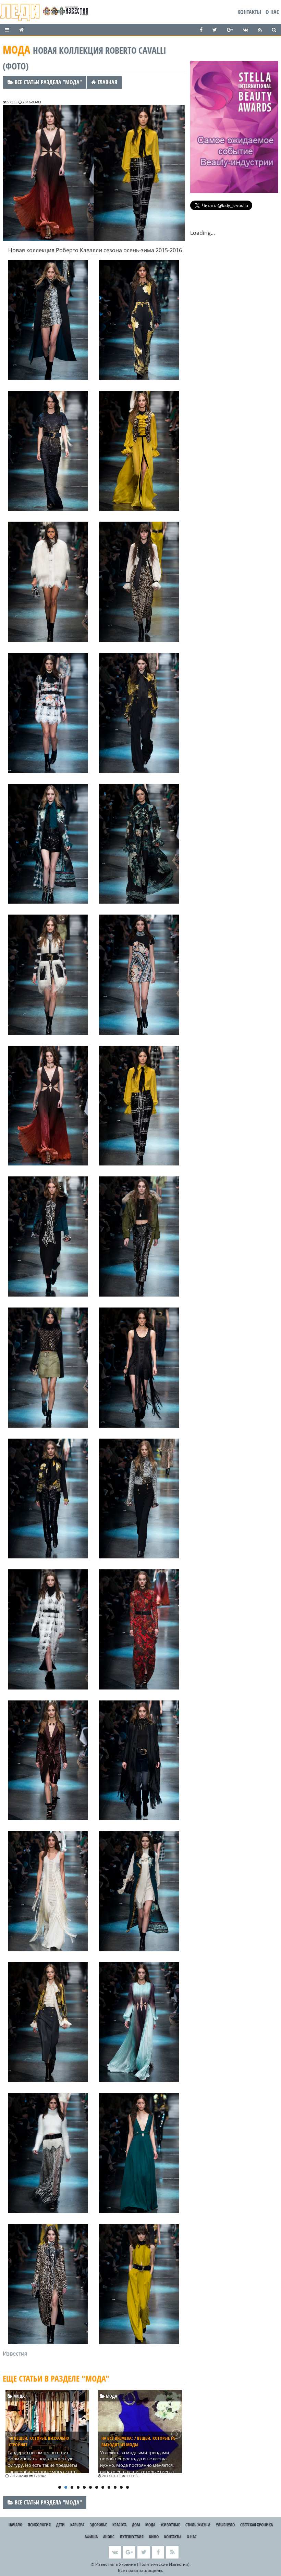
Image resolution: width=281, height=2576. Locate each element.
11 (121, 2487)
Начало (15, 2525)
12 (127, 2487)
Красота (119, 2525)
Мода (19, 2396)
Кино (154, 2537)
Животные (170, 2525)
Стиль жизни (198, 2525)
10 (115, 2487)
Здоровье (98, 2525)
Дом (136, 2525)
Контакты (249, 12)
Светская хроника (256, 2525)
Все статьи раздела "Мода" (48, 82)
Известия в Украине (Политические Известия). (143, 2564)
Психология (39, 2525)
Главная (107, 82)
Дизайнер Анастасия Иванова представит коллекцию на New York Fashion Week (139, 2445)
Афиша (91, 2537)
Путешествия (132, 2537)
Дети (60, 2525)
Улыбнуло (225, 2525)
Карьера (77, 2525)
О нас (272, 12)
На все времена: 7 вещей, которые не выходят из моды (47, 2441)
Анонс (109, 2537)
